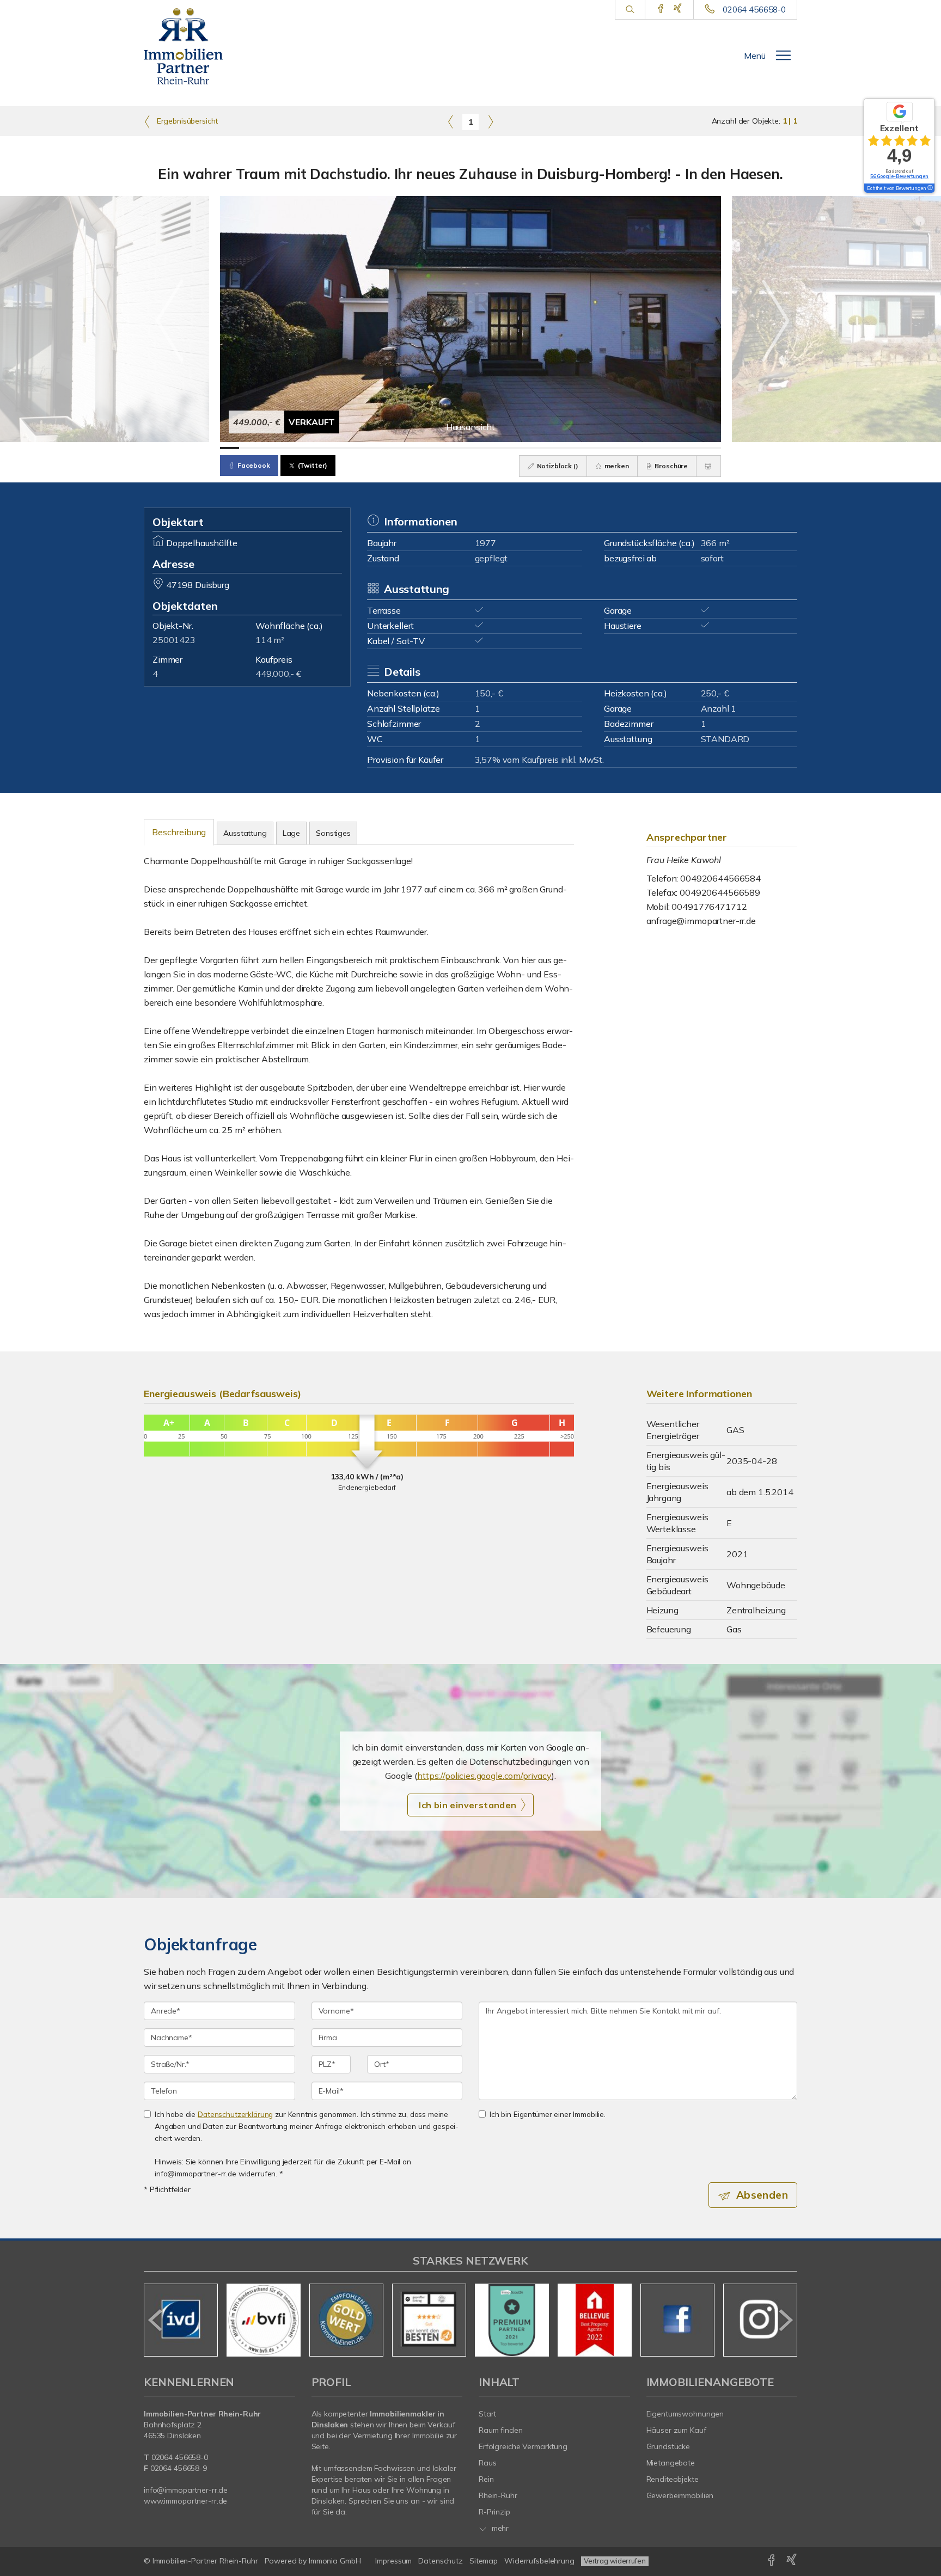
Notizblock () (557, 466)
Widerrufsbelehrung (539, 2561)
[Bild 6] (326, 448)
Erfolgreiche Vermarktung (523, 2446)
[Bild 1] (230, 448)
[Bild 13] (461, 448)
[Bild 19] (576, 448)
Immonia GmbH (335, 2561)
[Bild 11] (422, 448)
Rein (486, 2479)
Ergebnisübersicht (186, 121)
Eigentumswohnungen (685, 2414)
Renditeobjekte (673, 2479)
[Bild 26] (711, 448)
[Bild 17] (538, 448)
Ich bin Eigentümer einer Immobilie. (548, 2114)
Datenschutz (441, 2561)
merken (616, 466)
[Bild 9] (384, 448)
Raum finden (501, 2430)
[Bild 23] (653, 448)
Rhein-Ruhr (498, 2495)
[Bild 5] (307, 448)
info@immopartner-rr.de (186, 2490)
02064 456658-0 (754, 10)
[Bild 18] (557, 448)
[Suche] (630, 10)
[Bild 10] (403, 448)
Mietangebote (671, 2463)
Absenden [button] (762, 2195)
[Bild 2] (249, 448)
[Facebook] (661, 9)
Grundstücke (668, 2446)
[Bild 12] (441, 448)
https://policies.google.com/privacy (484, 1776)
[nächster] (785, 2320)
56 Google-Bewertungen (899, 176)
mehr (499, 2528)
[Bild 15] (499, 448)
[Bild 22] (634, 448)
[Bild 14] (480, 448)
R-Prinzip (494, 2512)
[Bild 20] (595, 448)
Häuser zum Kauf (676, 2430)
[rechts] (490, 121)
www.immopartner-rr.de (185, 2501)
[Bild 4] (287, 448)
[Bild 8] (365, 448)
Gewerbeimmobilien (680, 2495)
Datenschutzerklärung (235, 2114)
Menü (755, 56)
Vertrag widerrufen (615, 2561)
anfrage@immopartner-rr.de (701, 921)
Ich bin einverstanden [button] (468, 1805)
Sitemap (484, 2561)
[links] (451, 121)
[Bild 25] (692, 448)
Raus (488, 2463)
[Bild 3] (268, 448)
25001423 (174, 640)
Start (487, 2414)
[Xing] (678, 9)
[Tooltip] (930, 188)
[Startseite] (191, 46)
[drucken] (708, 466)
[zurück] (156, 2320)
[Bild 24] (673, 448)
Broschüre (671, 466)
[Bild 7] (345, 448)
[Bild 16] (519, 448)
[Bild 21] (615, 448)
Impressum (393, 2561)
